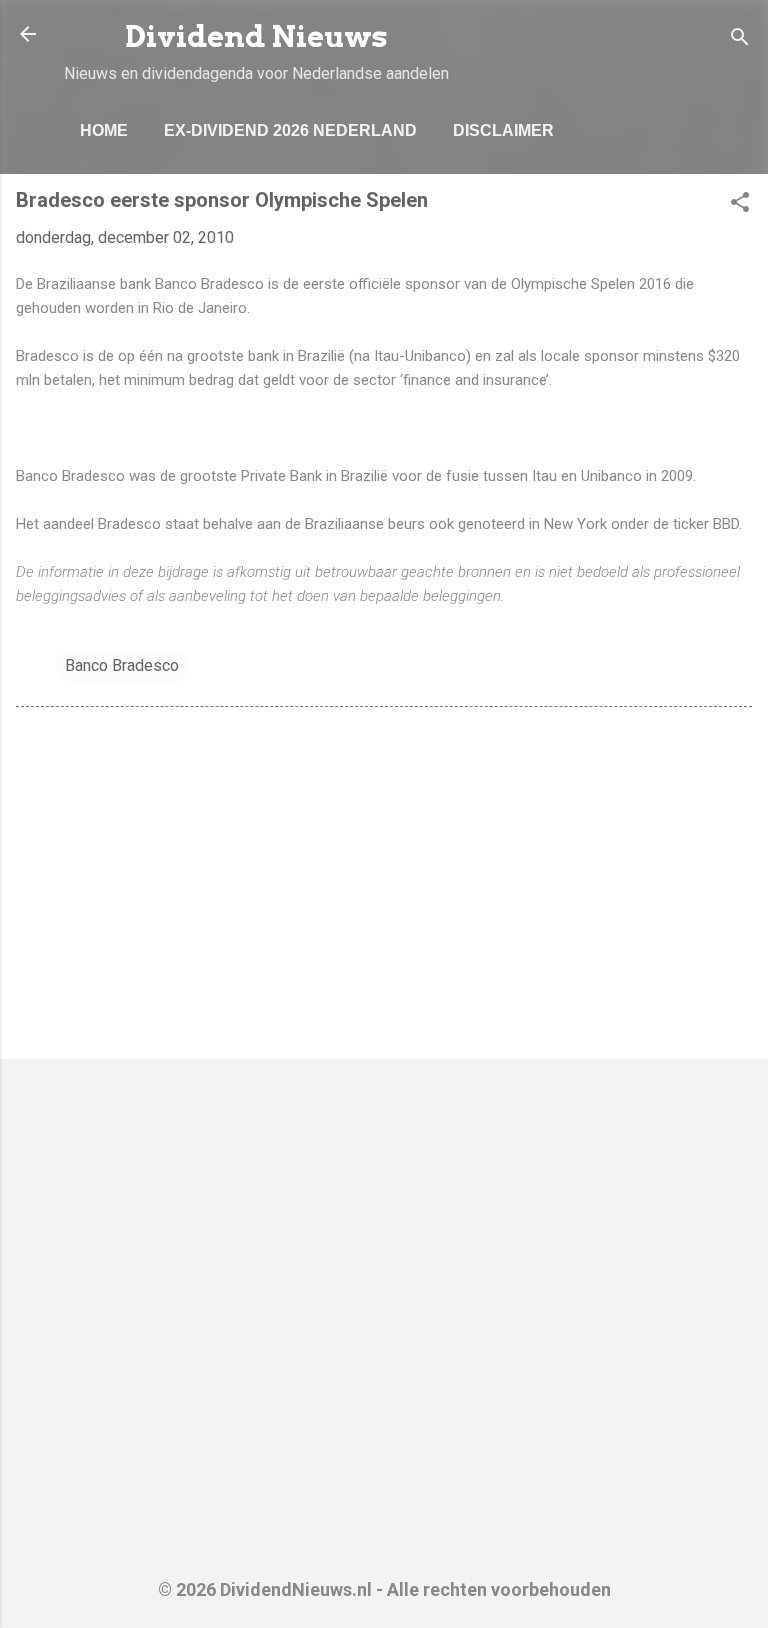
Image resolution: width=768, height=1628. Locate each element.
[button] (740, 205)
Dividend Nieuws (256, 36)
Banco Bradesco (122, 665)
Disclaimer (503, 130)
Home (104, 130)
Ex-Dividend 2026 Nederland (290, 130)
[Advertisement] (384, 887)
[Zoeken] (740, 40)
